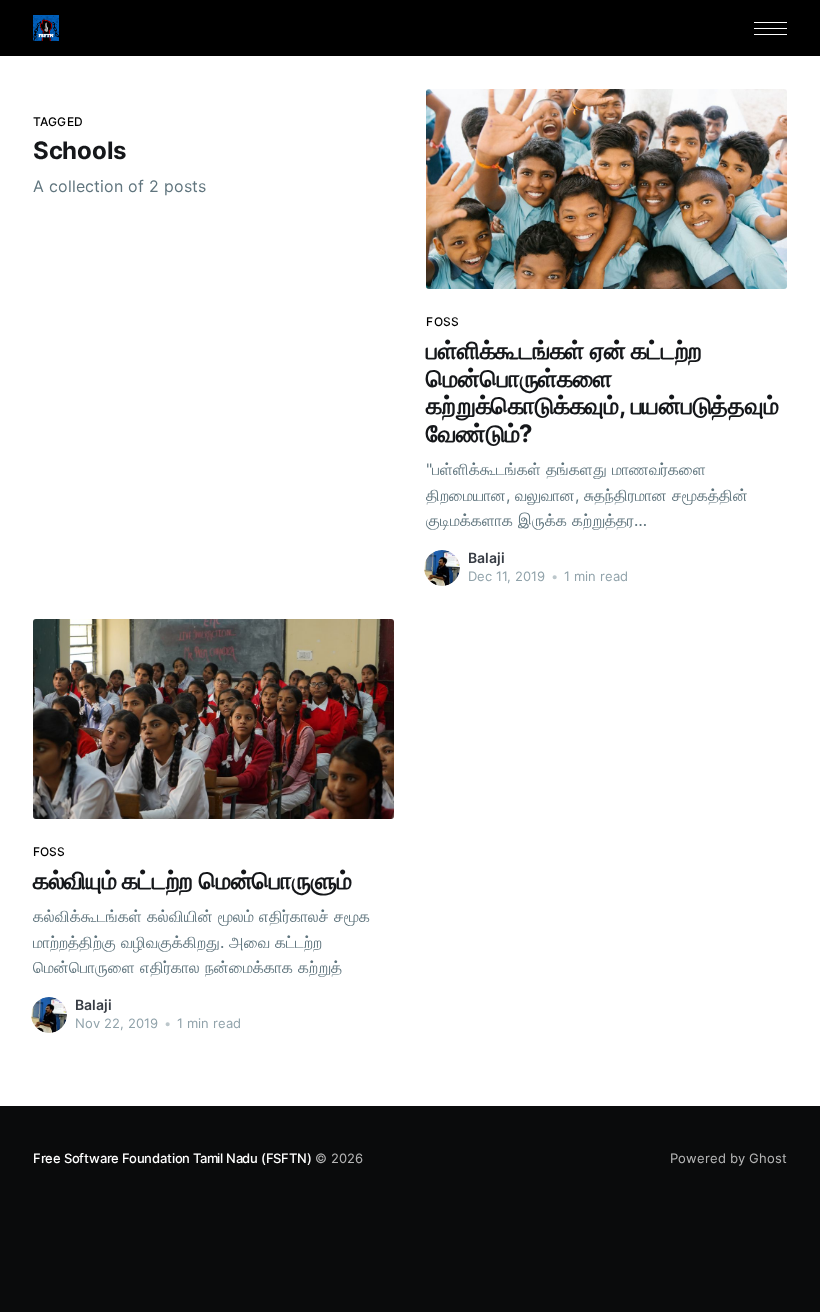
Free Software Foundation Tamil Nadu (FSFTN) (172, 1158)
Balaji (486, 557)
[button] (770, 28)
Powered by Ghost (728, 1158)
